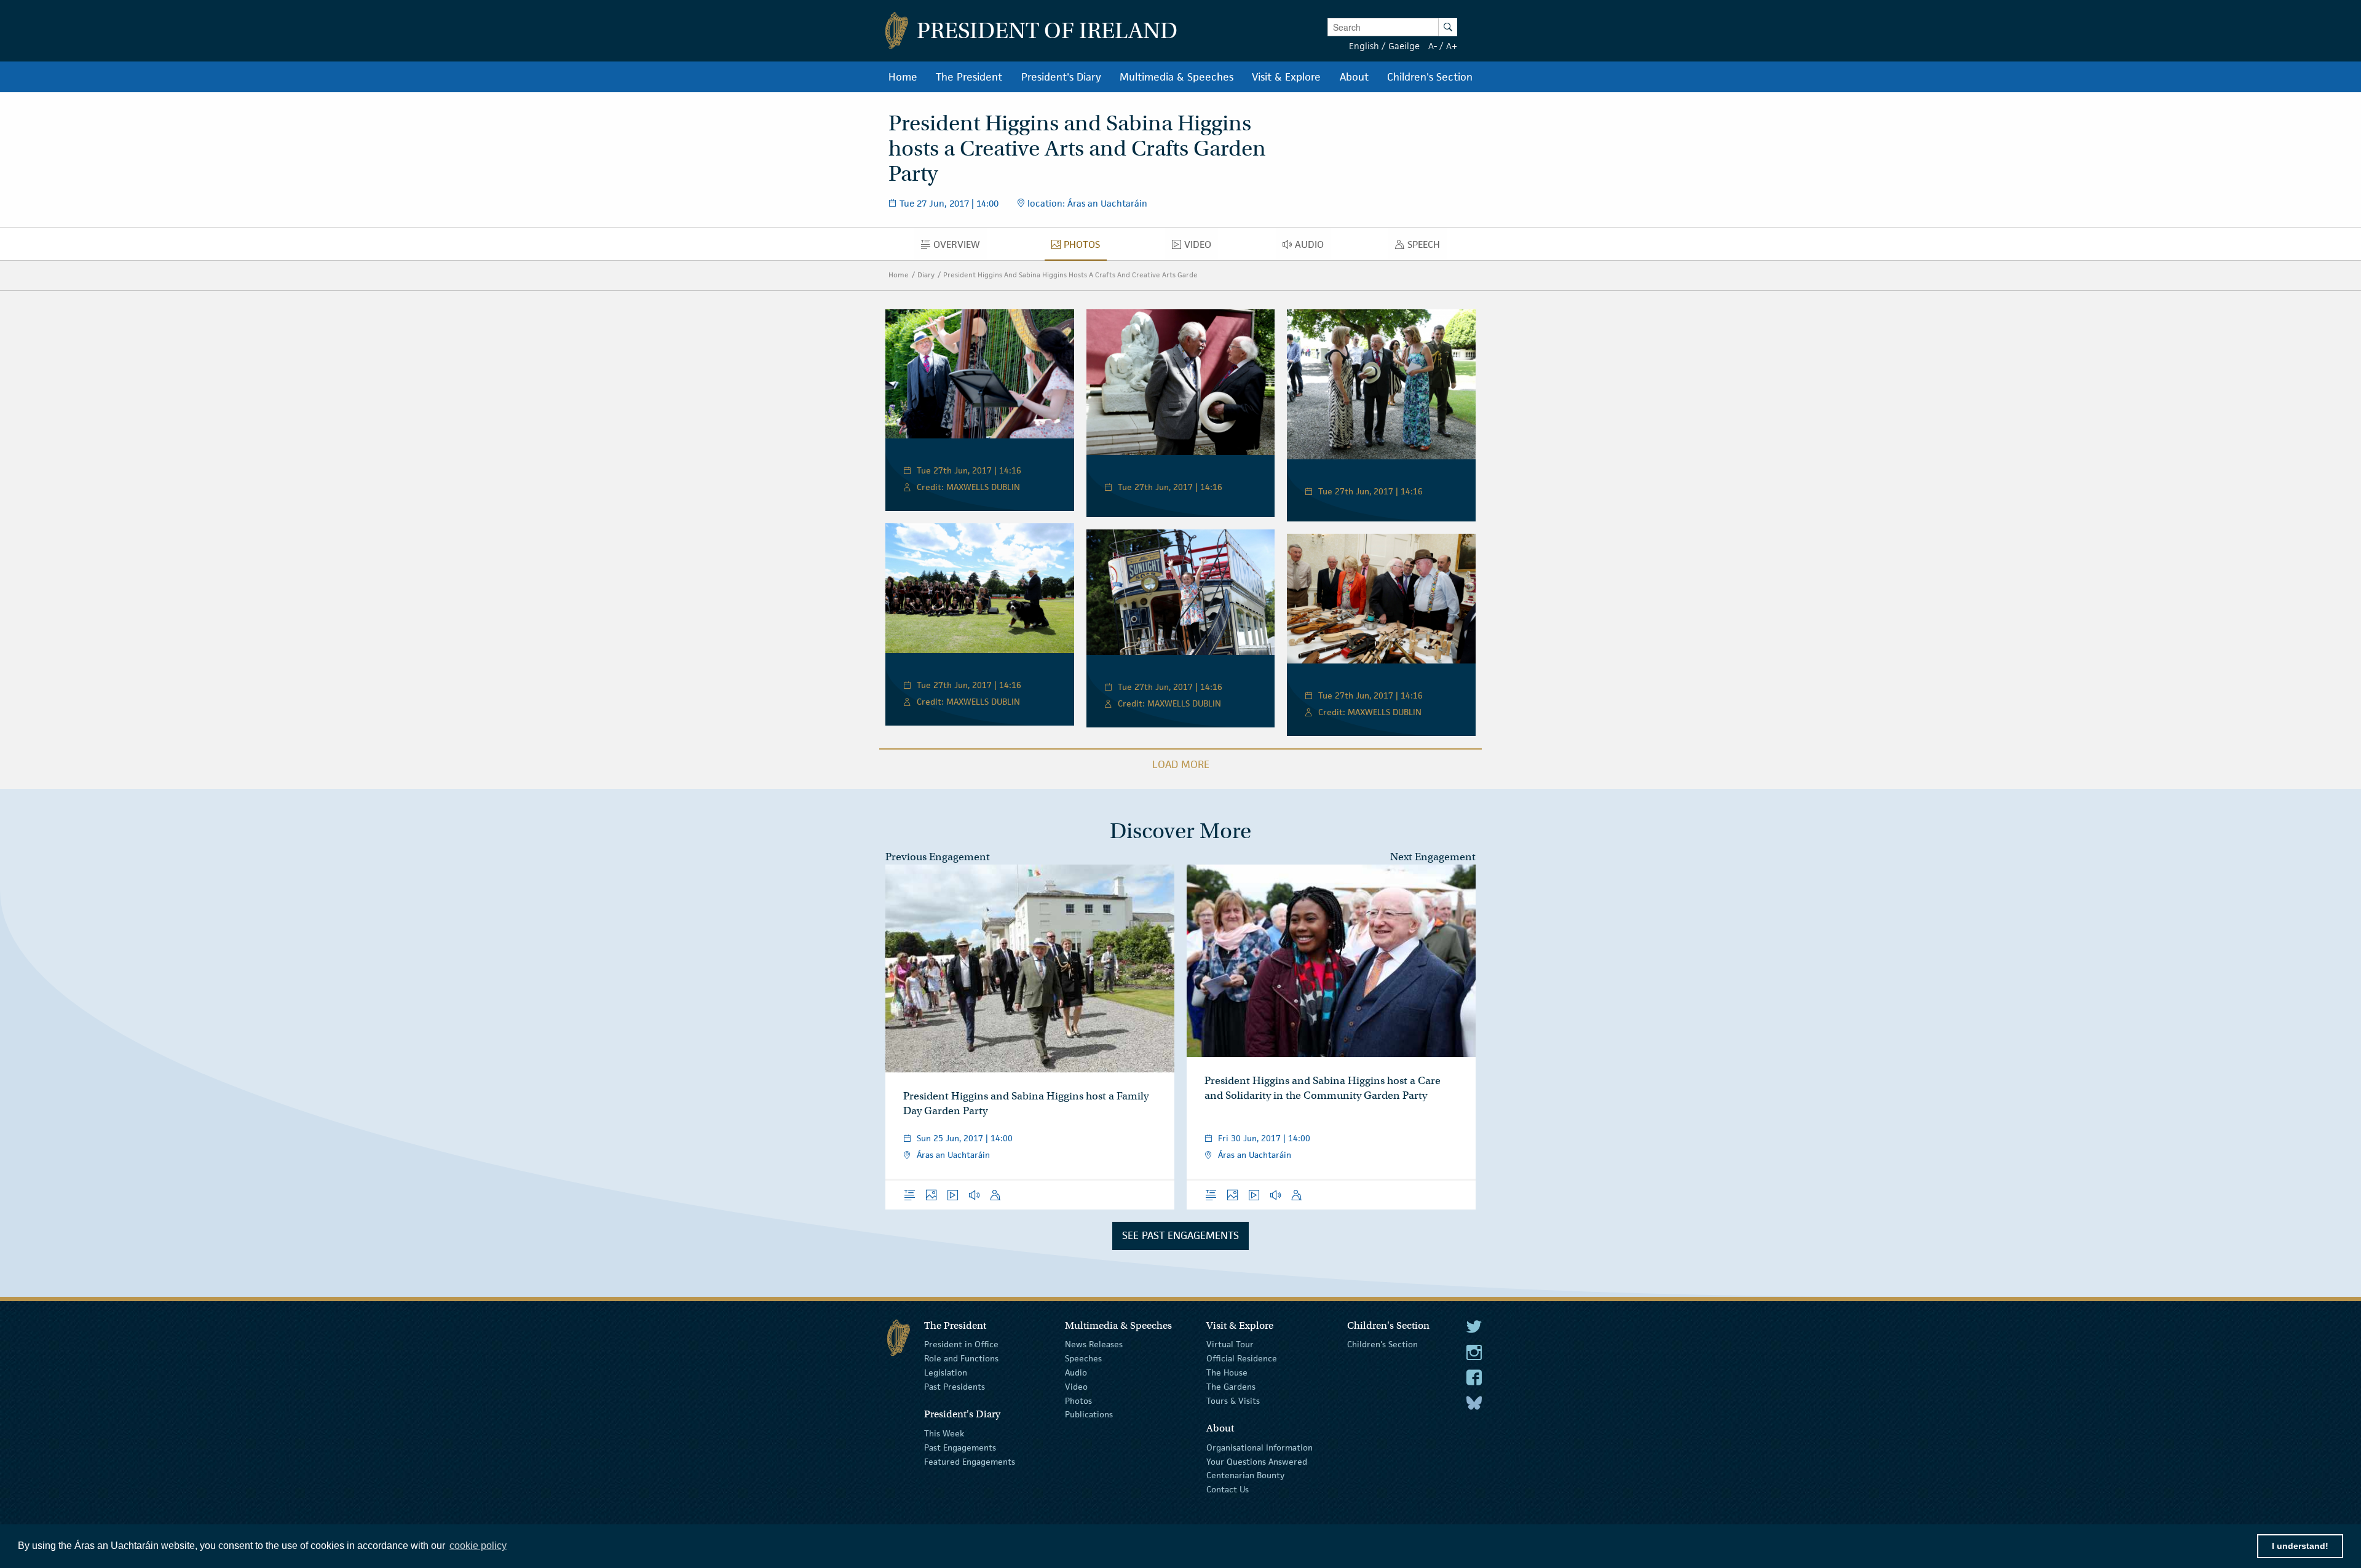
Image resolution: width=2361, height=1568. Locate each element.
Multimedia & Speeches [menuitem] (1177, 77)
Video (1076, 1387)
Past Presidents (955, 1387)
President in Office (961, 1344)
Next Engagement (1433, 857)
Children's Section (1382, 1344)
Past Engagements (960, 1447)
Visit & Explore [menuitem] (1286, 77)
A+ (1452, 46)
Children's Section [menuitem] (1430, 77)
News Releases (1094, 1344)
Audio (1076, 1372)
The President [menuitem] (969, 77)
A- (1433, 46)
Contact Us (1228, 1489)
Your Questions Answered (1257, 1461)
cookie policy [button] (478, 1546)
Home (899, 275)
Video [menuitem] (1201, 247)
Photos (1078, 1400)
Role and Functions (961, 1358)
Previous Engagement (938, 857)
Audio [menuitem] (1313, 247)
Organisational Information (1260, 1447)
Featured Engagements (970, 1461)
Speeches (1083, 1358)
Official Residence (1242, 1358)
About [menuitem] (1354, 77)
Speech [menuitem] (1427, 247)
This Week (944, 1433)
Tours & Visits (1233, 1400)
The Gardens (1231, 1387)
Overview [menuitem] (960, 247)
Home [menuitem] (903, 77)
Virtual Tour (1230, 1344)
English (1364, 46)
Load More (1181, 764)
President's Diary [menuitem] (1061, 77)
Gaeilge (1404, 46)
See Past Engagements (1180, 1235)
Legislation (946, 1372)
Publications (1089, 1414)
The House (1227, 1372)
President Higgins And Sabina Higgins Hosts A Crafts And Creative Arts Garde (1070, 275)
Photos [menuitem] (1085, 247)
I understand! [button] (2300, 1546)
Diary (926, 275)
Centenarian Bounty (1245, 1475)
